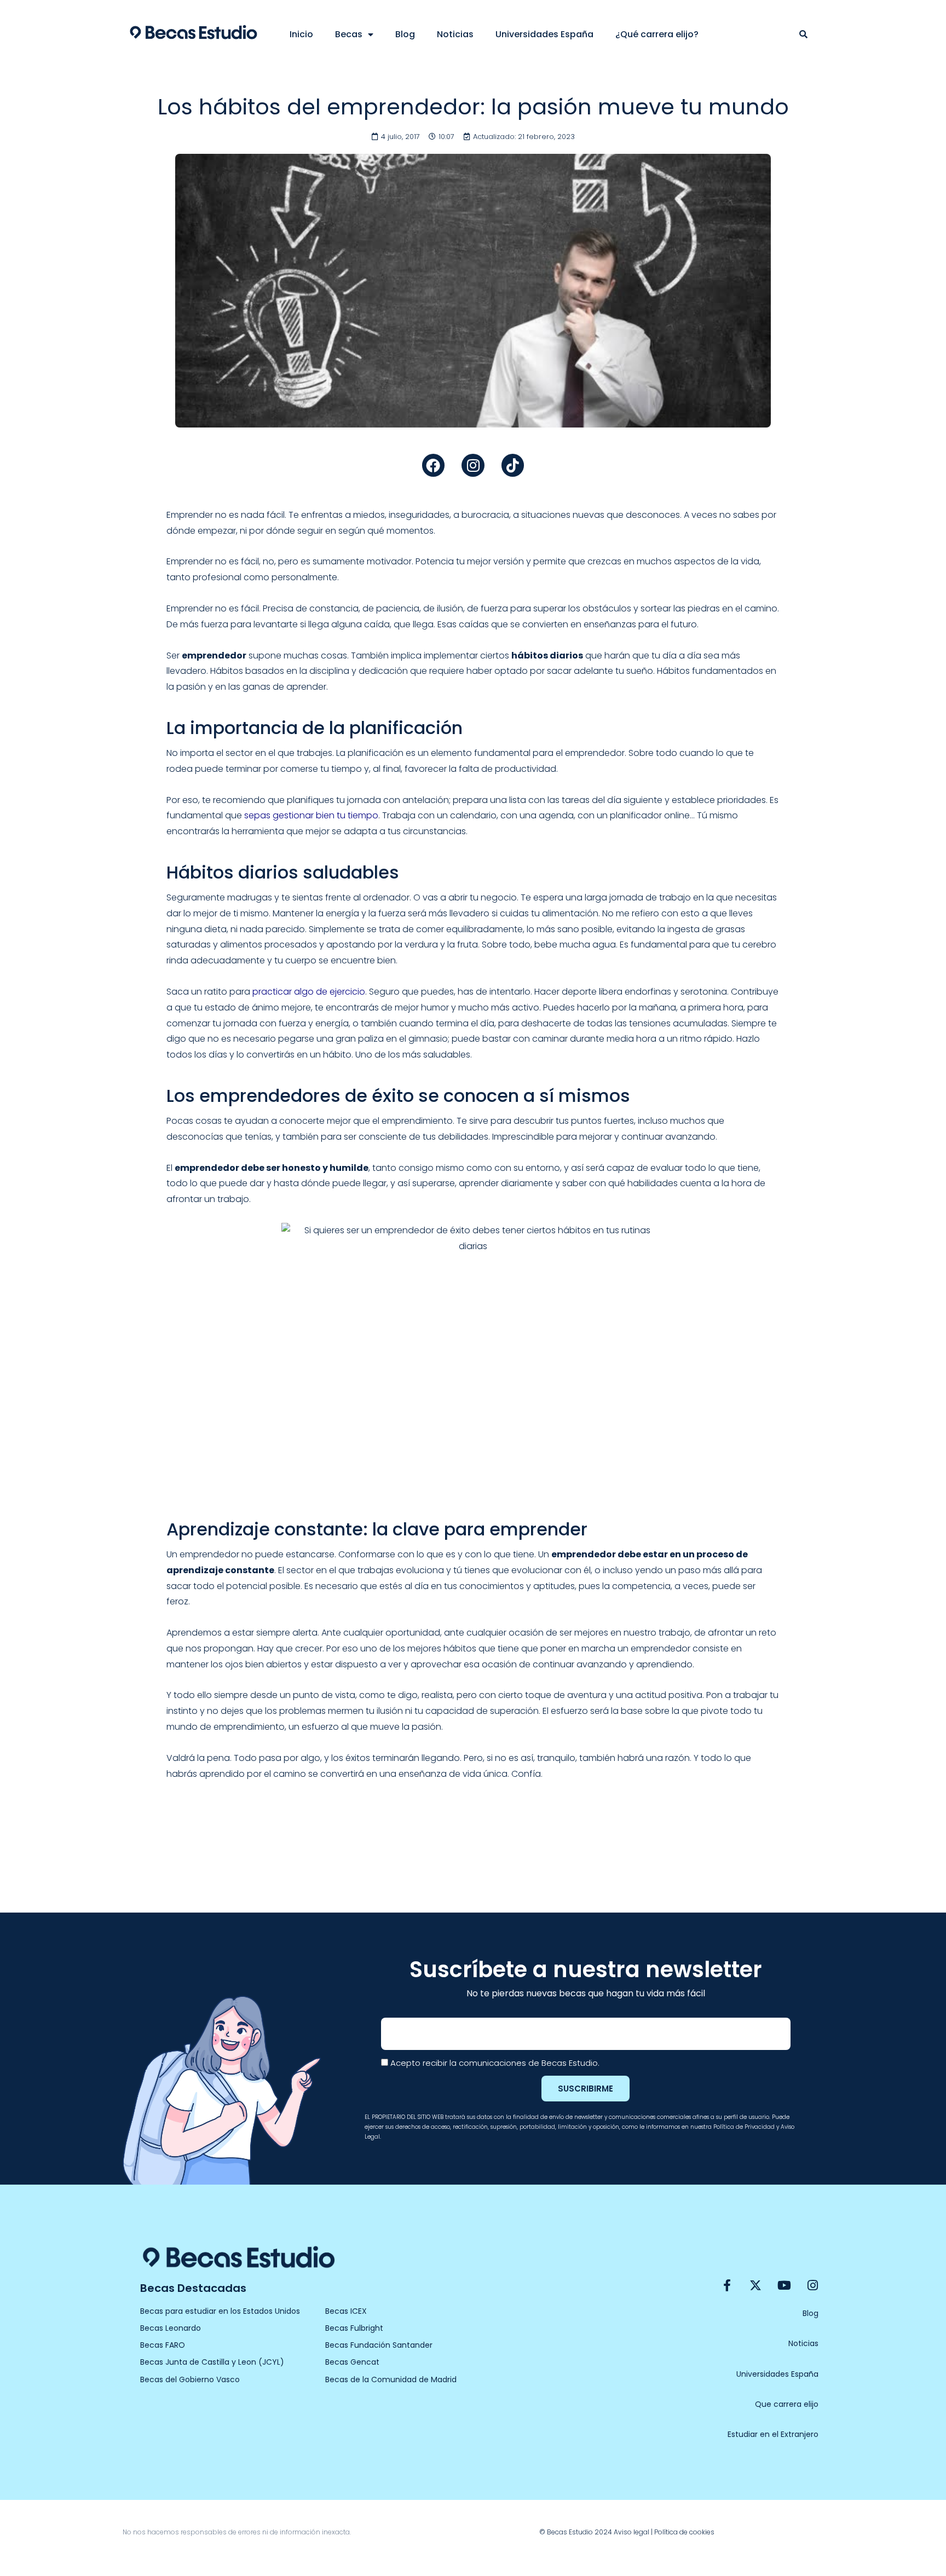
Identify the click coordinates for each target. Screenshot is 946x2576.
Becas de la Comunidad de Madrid (391, 2379)
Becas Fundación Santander (379, 2345)
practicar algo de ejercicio (309, 992)
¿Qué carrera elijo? (657, 34)
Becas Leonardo (171, 2328)
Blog (405, 34)
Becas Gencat (352, 2362)
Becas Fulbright (354, 2328)
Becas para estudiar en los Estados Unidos (220, 2311)
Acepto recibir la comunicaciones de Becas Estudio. (495, 2063)
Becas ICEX (346, 2311)
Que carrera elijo (787, 2404)
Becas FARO (163, 2345)
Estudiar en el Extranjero (773, 2434)
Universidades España (544, 34)
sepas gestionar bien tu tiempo (311, 815)
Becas (349, 34)
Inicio (301, 34)
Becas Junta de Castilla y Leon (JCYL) (212, 2362)
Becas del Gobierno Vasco (190, 2379)
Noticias (455, 34)
